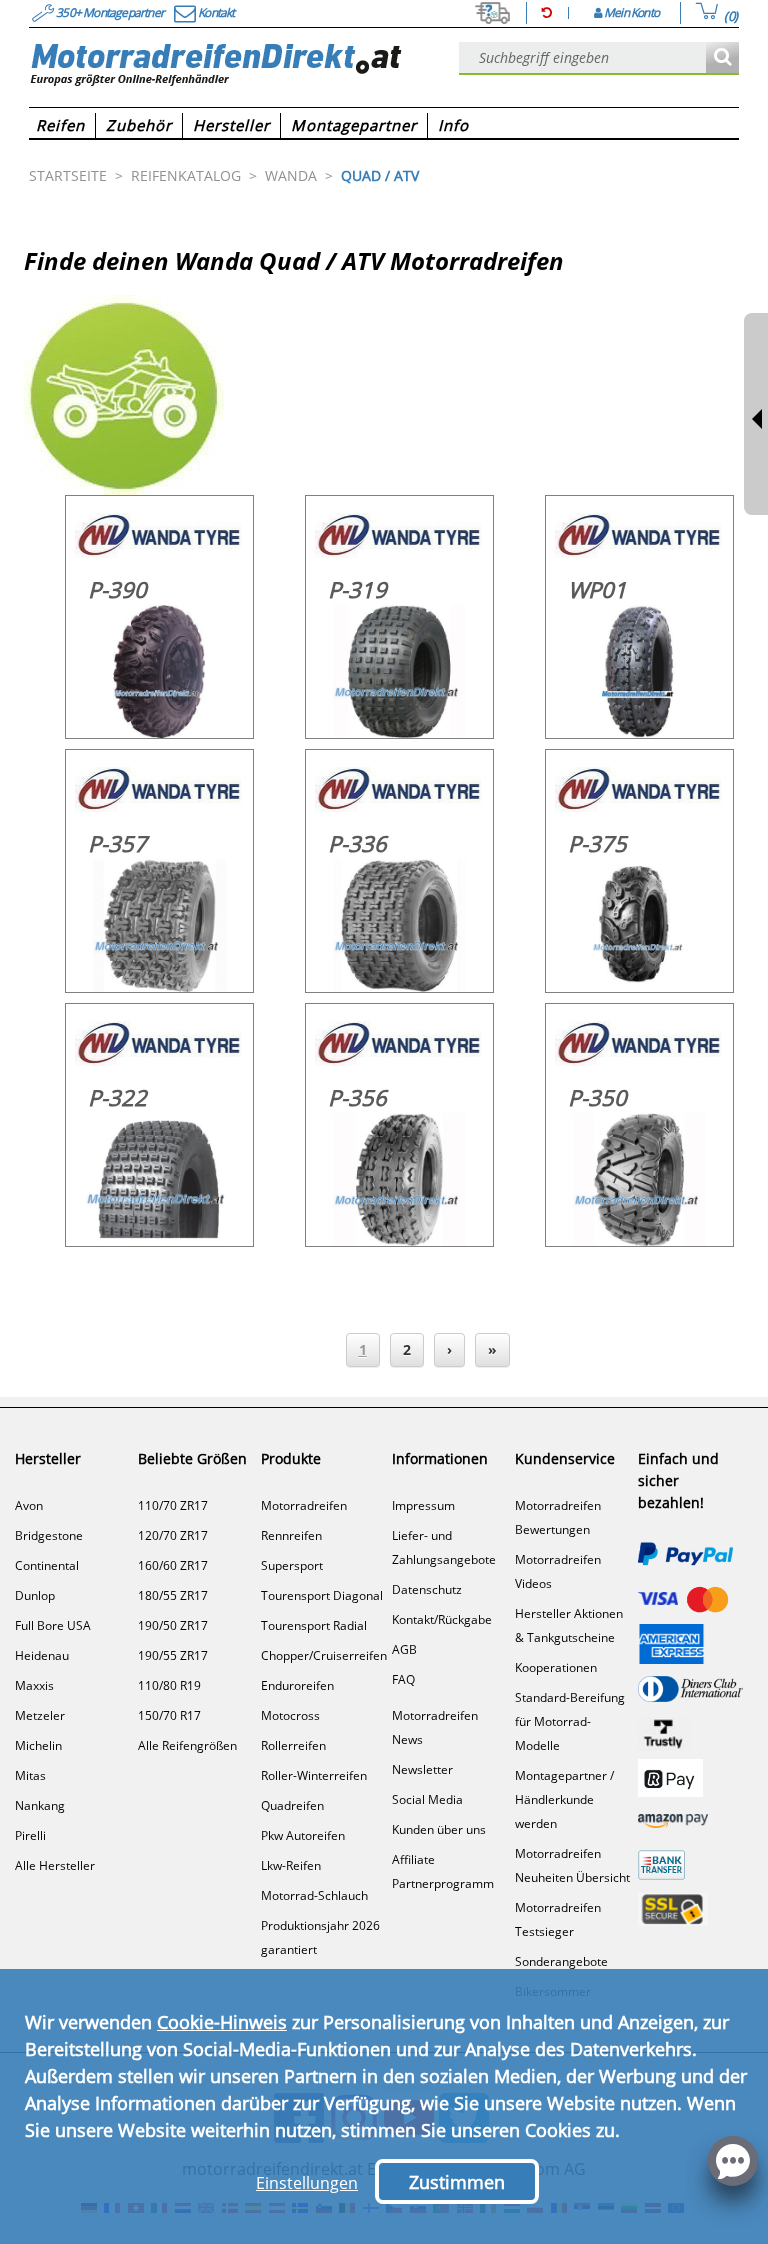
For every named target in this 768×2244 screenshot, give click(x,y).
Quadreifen (292, 1805)
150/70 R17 (169, 1715)
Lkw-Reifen (291, 1865)
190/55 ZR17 (173, 1655)
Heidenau (42, 1655)
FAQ (403, 1679)
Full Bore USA (53, 1625)
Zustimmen (457, 2182)
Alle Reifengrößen (187, 1745)
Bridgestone (49, 1535)
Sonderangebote (561, 1961)
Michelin (38, 1745)
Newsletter (422, 1769)
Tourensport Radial (314, 1625)
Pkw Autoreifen (303, 1835)
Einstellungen (307, 2183)
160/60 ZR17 (173, 1565)
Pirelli (30, 1835)
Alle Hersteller (55, 1865)
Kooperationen (556, 1667)
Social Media (427, 1799)
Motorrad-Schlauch (314, 1895)
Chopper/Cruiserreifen (324, 1655)
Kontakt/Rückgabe (442, 1619)
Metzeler (40, 1715)
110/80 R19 (169, 1685)
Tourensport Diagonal (322, 1595)
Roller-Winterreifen (314, 1775)
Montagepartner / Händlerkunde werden (564, 1799)
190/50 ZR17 (173, 1625)
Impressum (423, 1505)
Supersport (292, 1565)
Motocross (290, 1715)
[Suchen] (722, 58)
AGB (404, 1649)
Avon (29, 1505)
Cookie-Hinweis (222, 2022)
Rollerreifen (293, 1745)
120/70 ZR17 (173, 1535)
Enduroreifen (297, 1685)
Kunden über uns (439, 1829)
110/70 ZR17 (173, 1505)
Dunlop (35, 1595)
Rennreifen (291, 1535)
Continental (47, 1565)
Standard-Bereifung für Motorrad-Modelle (570, 1721)
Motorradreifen (304, 1505)
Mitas (30, 1775)
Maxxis (34, 1685)
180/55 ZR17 (173, 1595)
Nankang (40, 1805)
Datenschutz (427, 1589)
